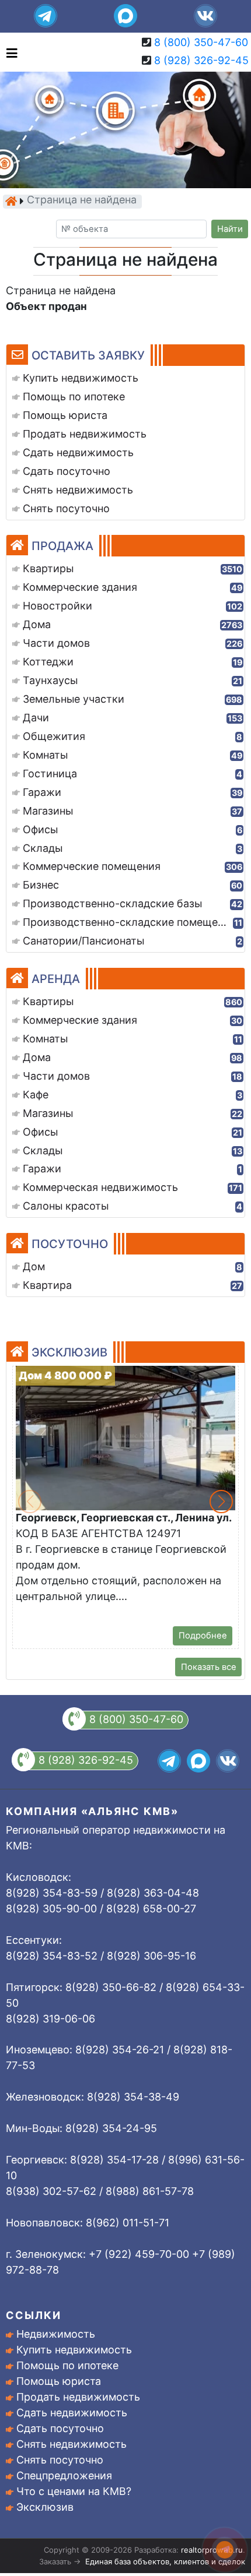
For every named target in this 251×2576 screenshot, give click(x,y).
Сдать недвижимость (72, 2413)
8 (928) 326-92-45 (201, 60)
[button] (221, 1502)
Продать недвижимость (78, 2397)
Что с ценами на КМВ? (74, 2491)
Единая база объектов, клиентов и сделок (165, 2561)
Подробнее (203, 1636)
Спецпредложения (64, 2475)
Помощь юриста (59, 2381)
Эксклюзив (45, 2507)
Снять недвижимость (72, 2444)
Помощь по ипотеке (67, 2365)
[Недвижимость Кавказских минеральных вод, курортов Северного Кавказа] (11, 201)
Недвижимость (56, 2334)
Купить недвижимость (74, 2350)
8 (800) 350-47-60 (201, 42)
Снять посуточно (60, 2460)
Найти (230, 229)
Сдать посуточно (60, 2428)
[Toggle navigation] (9, 52)
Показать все (209, 1667)
